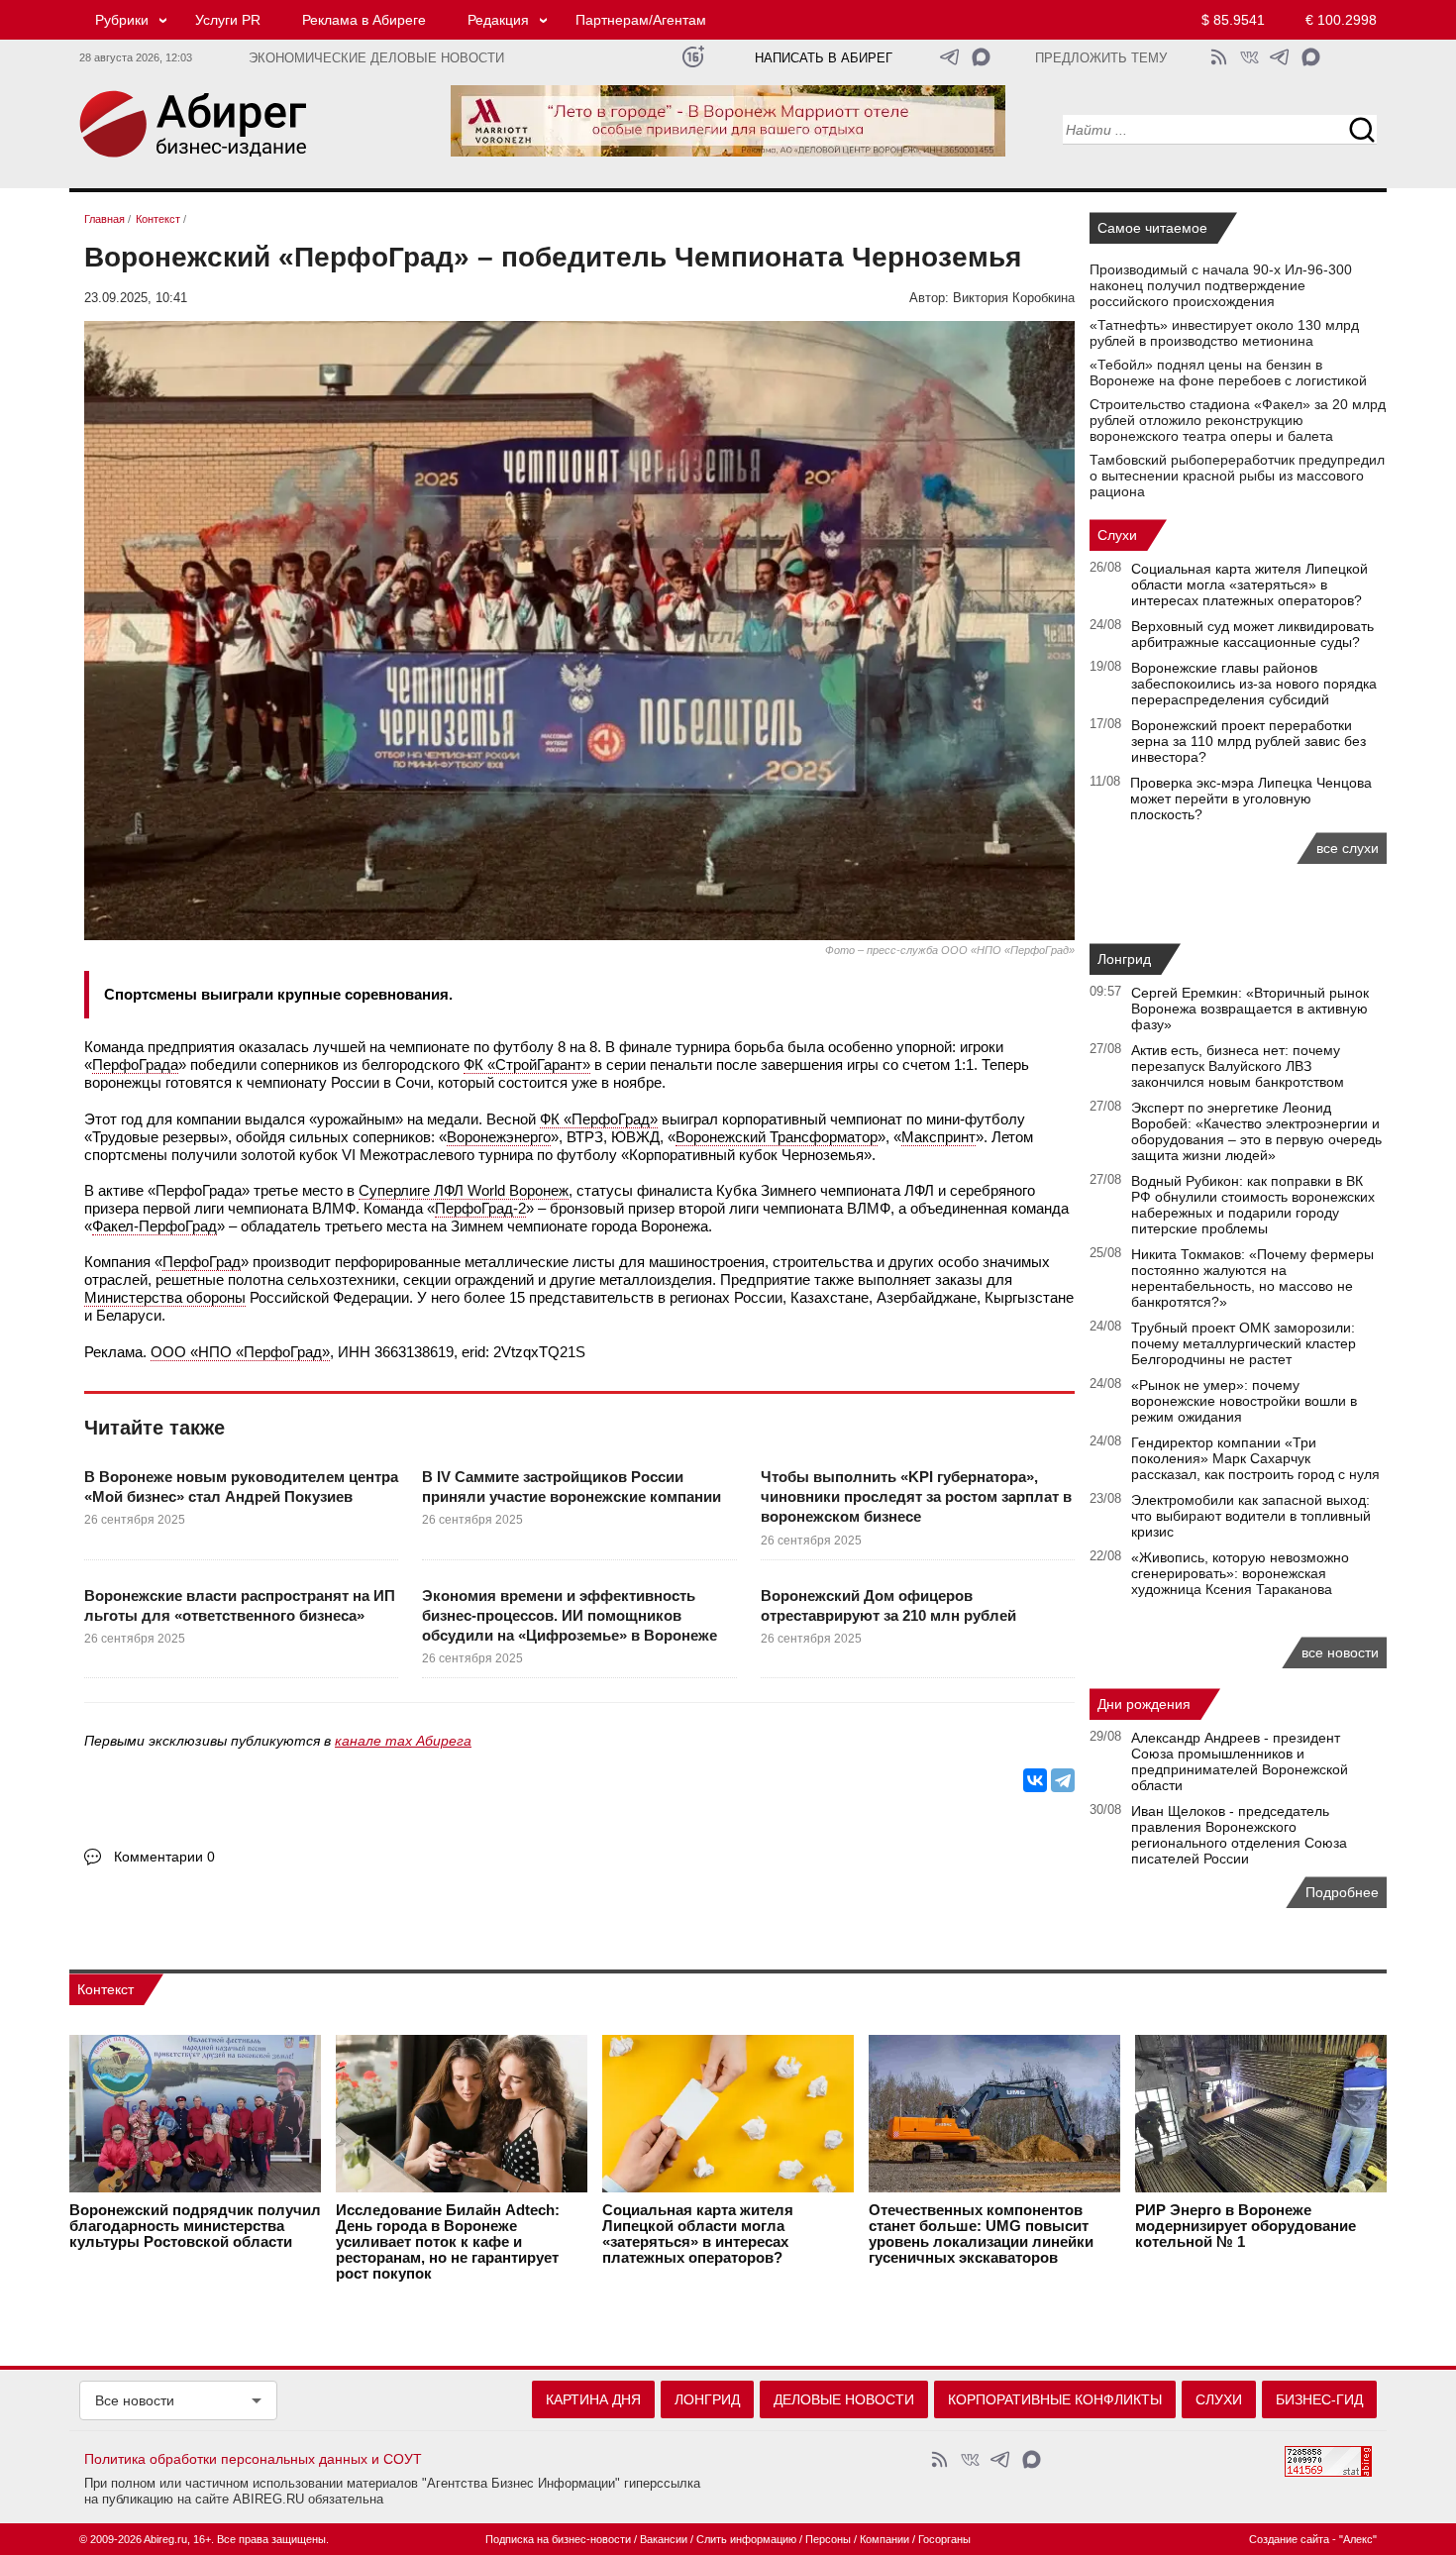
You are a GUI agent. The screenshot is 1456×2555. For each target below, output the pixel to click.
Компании (884, 2539)
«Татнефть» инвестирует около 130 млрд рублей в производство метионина (1224, 333)
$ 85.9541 (1233, 20)
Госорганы (944, 2539)
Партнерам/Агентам (641, 20)
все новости (1340, 1652)
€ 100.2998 (1341, 20)
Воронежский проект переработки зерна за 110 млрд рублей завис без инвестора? (1248, 741)
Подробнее (1342, 1892)
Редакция (498, 20)
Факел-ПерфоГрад (155, 1226)
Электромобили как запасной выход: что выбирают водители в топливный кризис (1251, 1516)
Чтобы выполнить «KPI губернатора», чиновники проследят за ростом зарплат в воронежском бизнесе (916, 1497)
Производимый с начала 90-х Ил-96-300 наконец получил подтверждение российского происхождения (1221, 285)
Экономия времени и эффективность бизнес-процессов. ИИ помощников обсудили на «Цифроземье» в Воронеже (570, 1616)
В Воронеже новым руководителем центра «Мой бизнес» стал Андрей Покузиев (241, 1487)
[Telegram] (1063, 1780)
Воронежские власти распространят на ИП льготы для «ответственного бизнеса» (240, 1605)
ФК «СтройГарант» (527, 1065)
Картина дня (593, 2399)
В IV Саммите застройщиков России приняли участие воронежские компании (572, 1487)
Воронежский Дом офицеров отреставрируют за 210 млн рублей (888, 1605)
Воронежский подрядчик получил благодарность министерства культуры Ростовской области (195, 2226)
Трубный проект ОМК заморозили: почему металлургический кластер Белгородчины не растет (1244, 1343)
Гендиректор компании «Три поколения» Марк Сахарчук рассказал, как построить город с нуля (1255, 1458)
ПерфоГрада (135, 1065)
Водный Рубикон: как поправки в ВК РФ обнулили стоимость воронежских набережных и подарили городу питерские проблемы (1253, 1205)
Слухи (1117, 535)
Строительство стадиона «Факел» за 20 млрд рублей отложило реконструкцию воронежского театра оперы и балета (1238, 420)
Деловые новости (844, 2399)
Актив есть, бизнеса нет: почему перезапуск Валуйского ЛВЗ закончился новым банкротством (1238, 1066)
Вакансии (664, 2539)
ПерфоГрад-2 (480, 1208)
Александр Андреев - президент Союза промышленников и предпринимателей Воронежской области (1240, 1761)
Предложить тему (1101, 58)
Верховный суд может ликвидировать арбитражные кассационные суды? (1252, 634)
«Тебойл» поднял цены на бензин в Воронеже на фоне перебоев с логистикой (1228, 373)
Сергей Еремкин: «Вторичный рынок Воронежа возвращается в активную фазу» (1250, 1009)
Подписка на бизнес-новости (558, 2539)
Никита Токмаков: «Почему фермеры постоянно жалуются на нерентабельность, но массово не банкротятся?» (1252, 1278)
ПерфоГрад (202, 1262)
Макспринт (938, 1137)
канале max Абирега (403, 1741)
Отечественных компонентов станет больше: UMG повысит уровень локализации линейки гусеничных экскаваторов (981, 2234)
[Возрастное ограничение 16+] (693, 57)
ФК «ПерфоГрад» (599, 1119)
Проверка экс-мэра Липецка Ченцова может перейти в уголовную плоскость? (1251, 798)
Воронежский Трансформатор (777, 1137)
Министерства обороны (165, 1297)
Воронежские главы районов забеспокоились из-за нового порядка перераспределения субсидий (1254, 684)
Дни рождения (1144, 1704)
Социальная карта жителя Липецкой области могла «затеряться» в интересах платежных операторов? (1249, 585)
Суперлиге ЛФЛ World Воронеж (464, 1190)
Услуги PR (228, 20)
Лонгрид (1124, 959)
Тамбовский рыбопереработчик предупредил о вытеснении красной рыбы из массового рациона (1237, 476)
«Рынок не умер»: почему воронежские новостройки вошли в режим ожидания (1244, 1401)
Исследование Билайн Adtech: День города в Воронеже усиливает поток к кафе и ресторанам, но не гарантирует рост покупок (448, 2242)
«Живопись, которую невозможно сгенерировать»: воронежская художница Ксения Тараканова (1240, 1573)
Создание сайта (1289, 2539)
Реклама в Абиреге (364, 20)
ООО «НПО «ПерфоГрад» (240, 1352)
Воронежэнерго (499, 1137)
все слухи (1348, 848)
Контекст (105, 1989)
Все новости (135, 2400)
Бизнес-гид (1319, 2399)
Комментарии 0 (164, 1857)
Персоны (828, 2539)
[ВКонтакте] (1035, 1780)
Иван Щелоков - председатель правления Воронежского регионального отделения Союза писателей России (1239, 1835)
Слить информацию (746, 2539)
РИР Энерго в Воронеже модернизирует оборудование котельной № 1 (1246, 2226)
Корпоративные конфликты (1055, 2399)
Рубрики (122, 20)
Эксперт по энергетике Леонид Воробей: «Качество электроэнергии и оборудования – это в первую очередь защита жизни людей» (1256, 1131)
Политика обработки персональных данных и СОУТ (253, 2459)
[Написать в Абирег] (981, 57)
